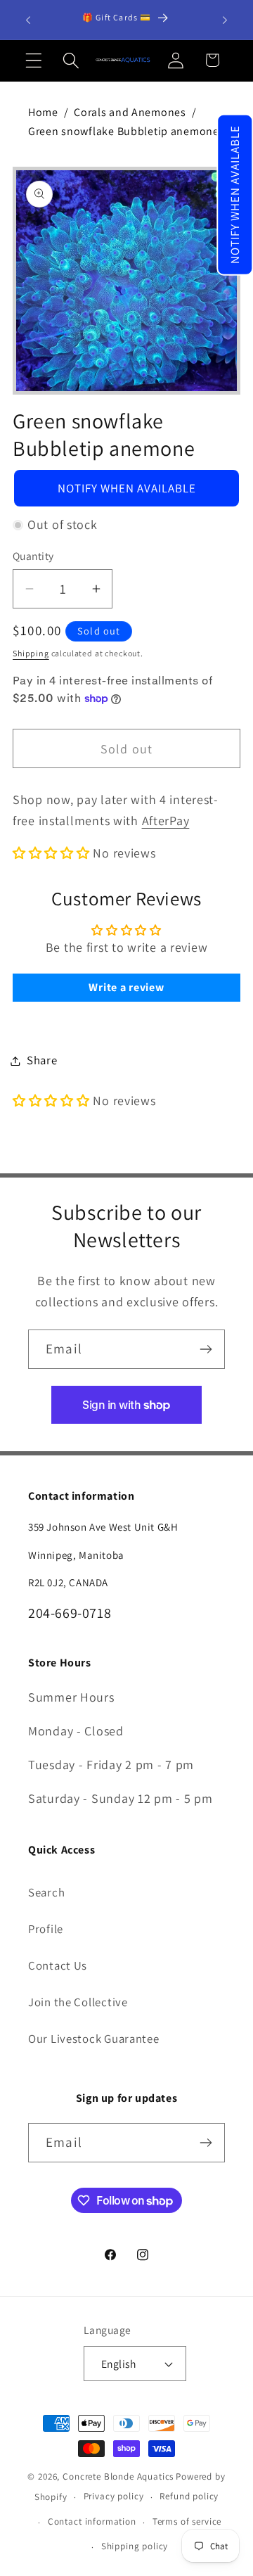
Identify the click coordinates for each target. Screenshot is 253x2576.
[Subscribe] (206, 1349)
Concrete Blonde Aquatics (118, 2476)
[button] (235, 195)
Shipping (31, 653)
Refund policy (189, 2496)
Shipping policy (135, 2546)
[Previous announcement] (28, 20)
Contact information (92, 2521)
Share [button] (42, 1060)
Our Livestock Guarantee (94, 2039)
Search (46, 1892)
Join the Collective (78, 2002)
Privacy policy (114, 2496)
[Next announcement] (225, 20)
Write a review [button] (126, 987)
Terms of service (187, 2521)
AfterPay (166, 821)
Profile (46, 1929)
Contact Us (58, 1965)
